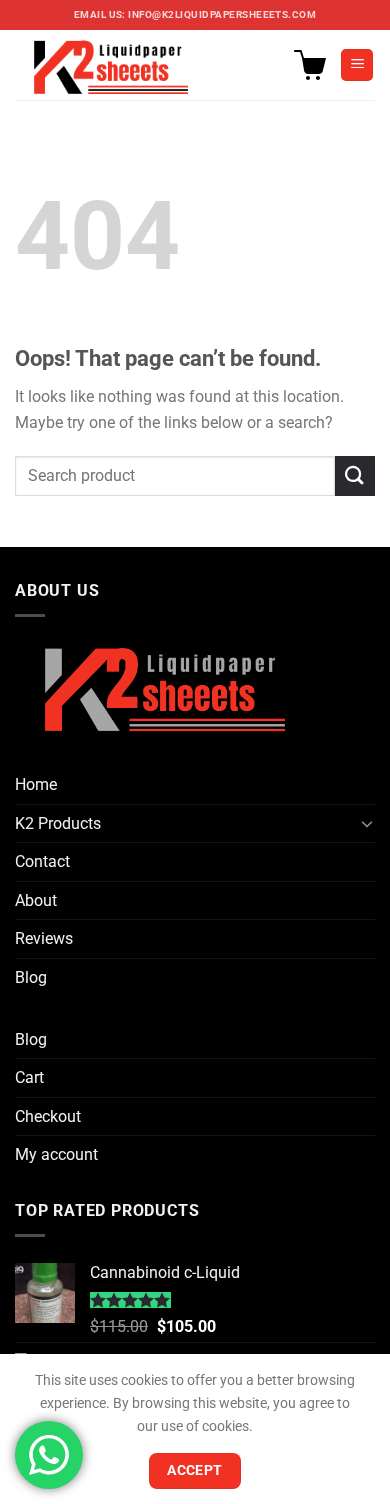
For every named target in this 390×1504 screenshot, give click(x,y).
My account (56, 1154)
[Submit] (355, 475)
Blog (31, 977)
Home (36, 784)
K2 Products (58, 823)
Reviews (44, 938)
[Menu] (357, 65)
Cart (29, 1077)
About (36, 900)
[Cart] (310, 65)
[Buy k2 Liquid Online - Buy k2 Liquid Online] (115, 65)
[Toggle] (367, 823)
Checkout (48, 1116)
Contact (42, 861)
